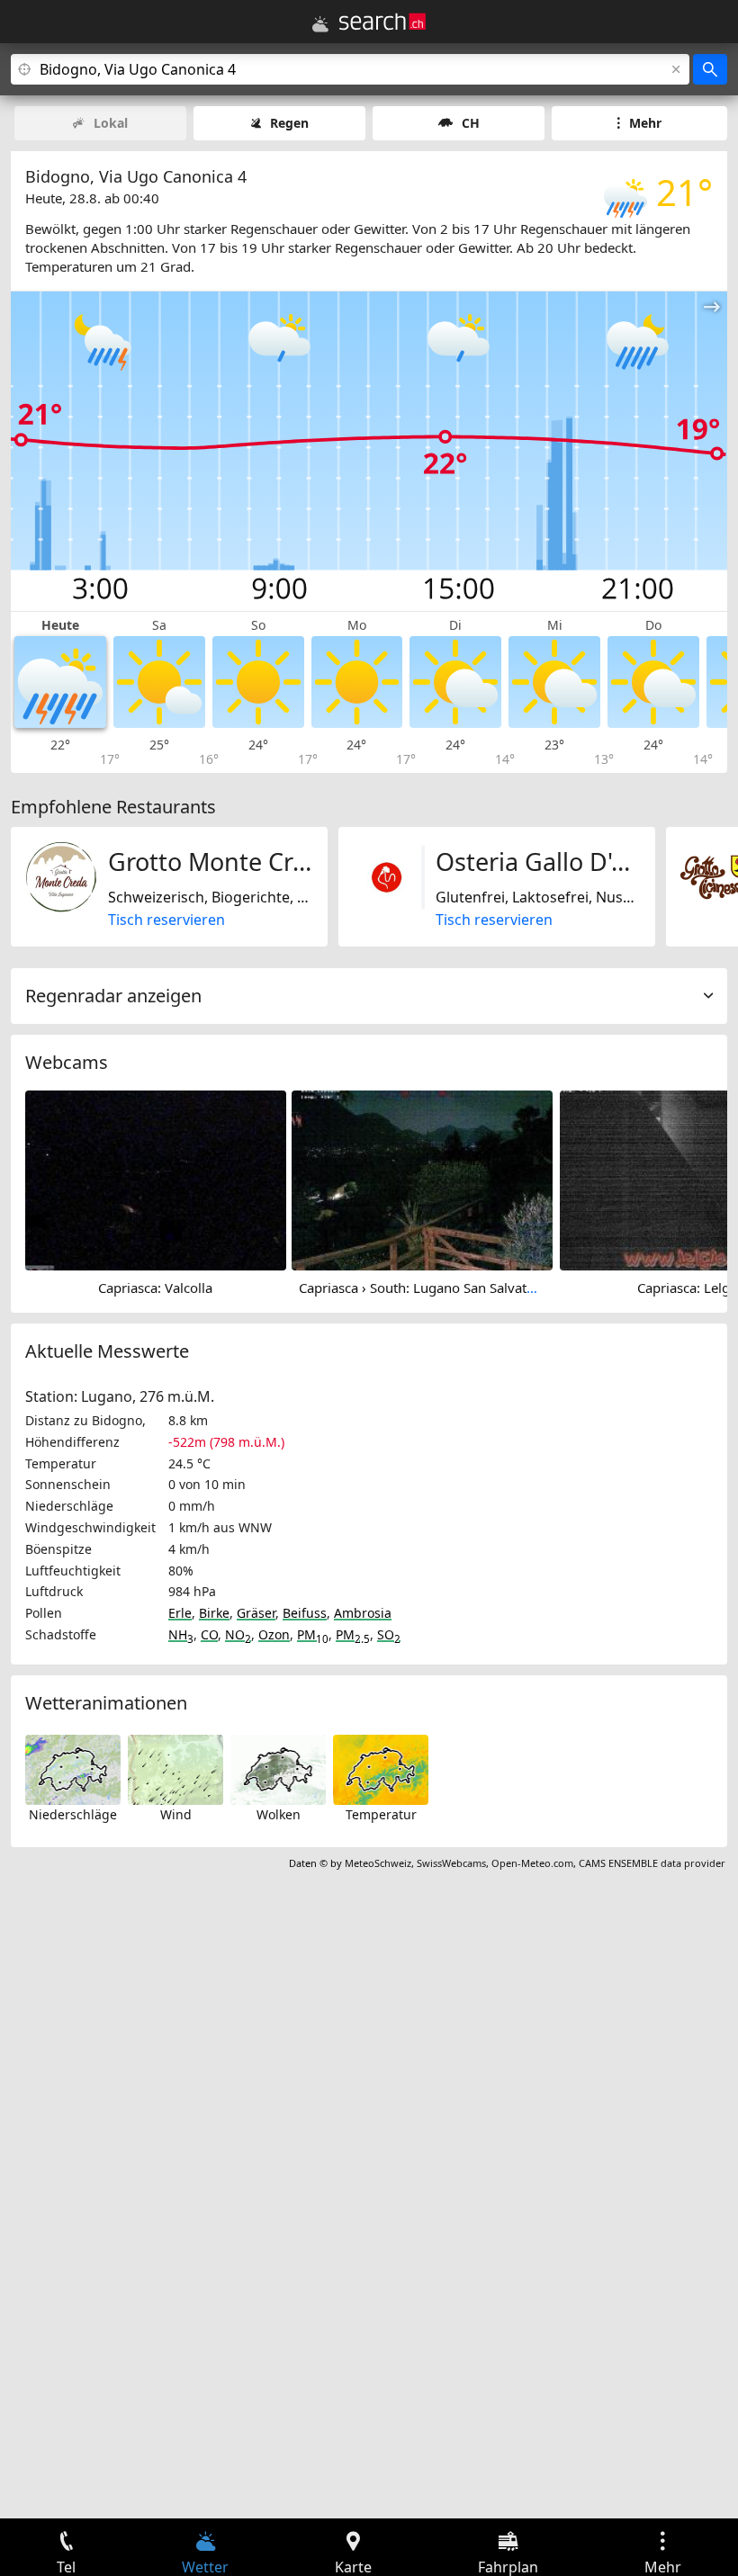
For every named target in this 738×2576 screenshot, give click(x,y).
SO (389, 1634)
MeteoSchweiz (378, 1863)
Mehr (645, 123)
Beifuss (305, 1613)
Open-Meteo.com (532, 1863)
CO (209, 1634)
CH (471, 123)
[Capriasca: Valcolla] (156, 1179)
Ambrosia (363, 1613)
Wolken (279, 1814)
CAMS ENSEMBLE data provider (652, 1863)
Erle (180, 1613)
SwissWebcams (451, 1863)
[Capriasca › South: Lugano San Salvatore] (422, 1179)
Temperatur (381, 1814)
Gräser (256, 1613)
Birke (214, 1613)
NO (238, 1634)
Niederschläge (73, 1814)
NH (181, 1634)
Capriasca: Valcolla (155, 1288)
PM (313, 1634)
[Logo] (382, 22)
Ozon (274, 1634)
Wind (176, 1814)
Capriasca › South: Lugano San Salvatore (423, 1288)
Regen (289, 123)
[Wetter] (320, 24)
